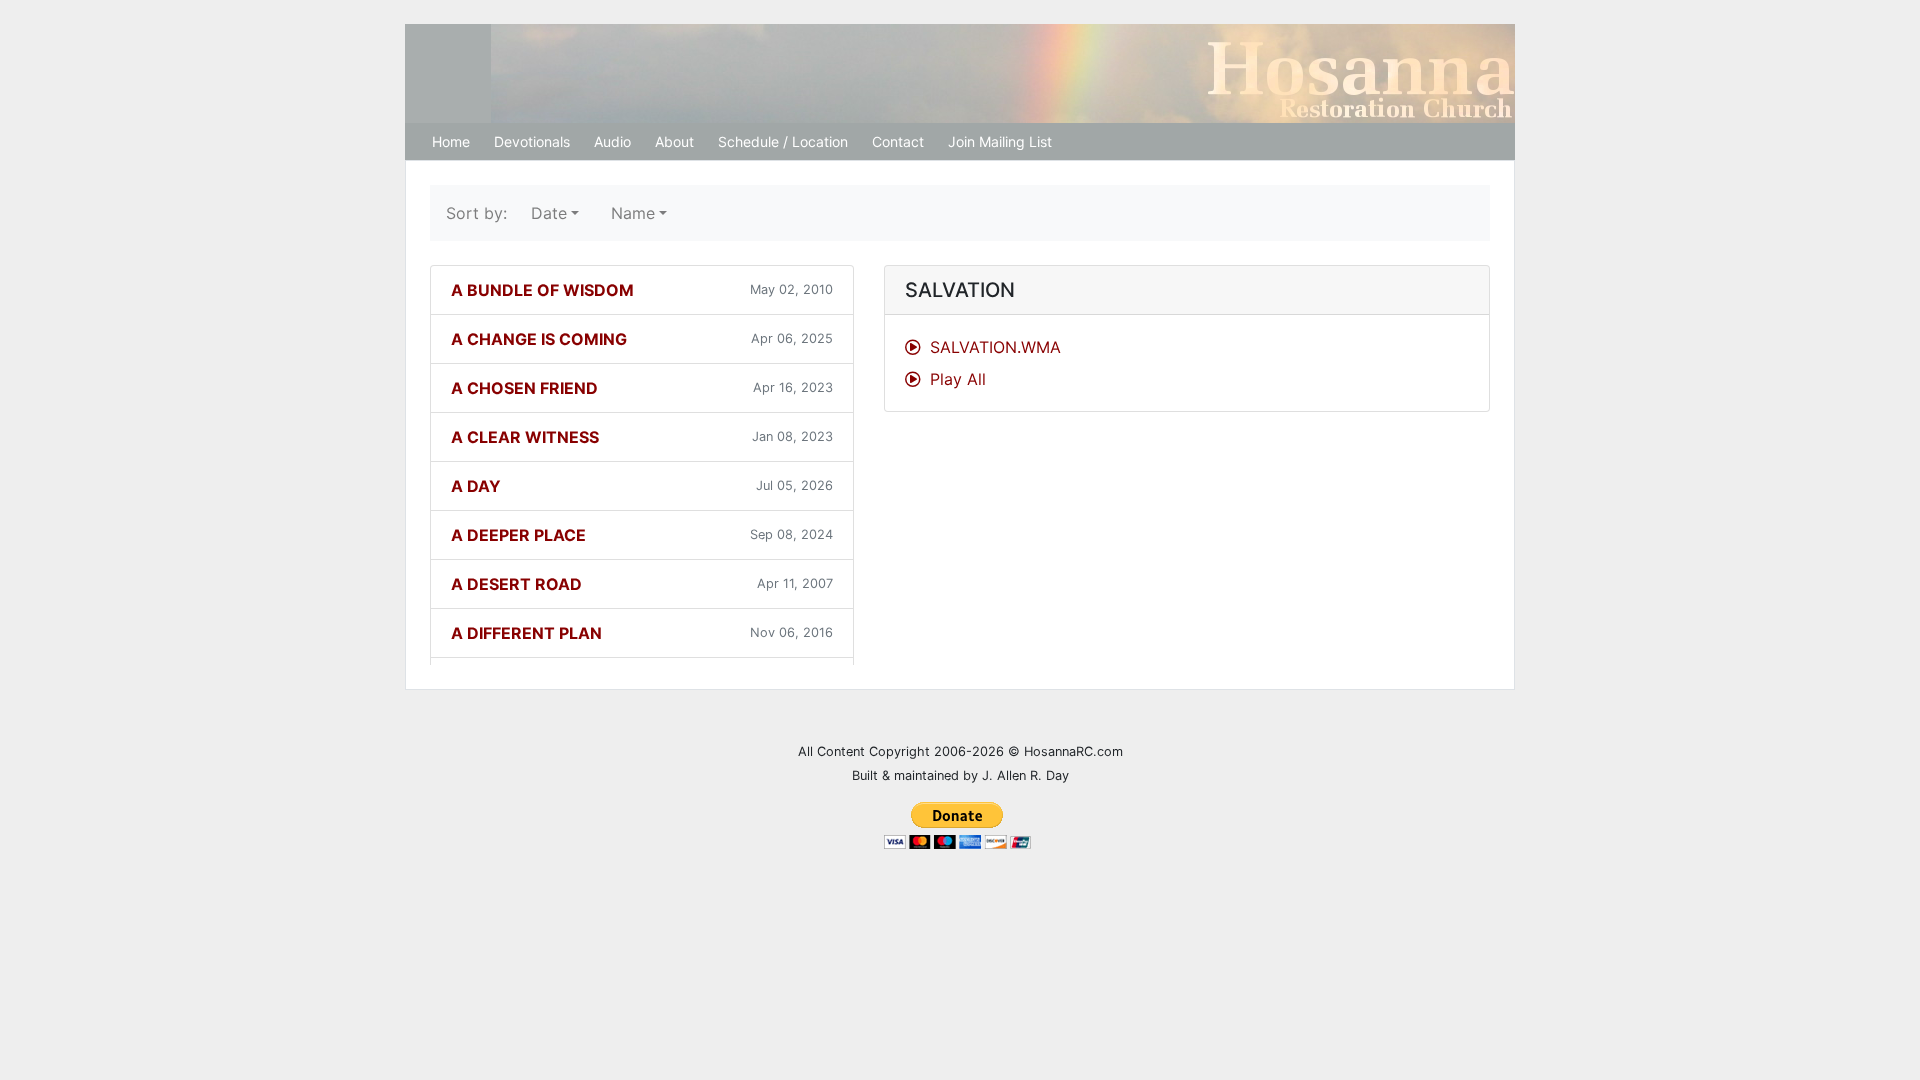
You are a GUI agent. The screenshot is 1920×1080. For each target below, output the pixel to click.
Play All (955, 379)
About (674, 141)
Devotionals (532, 141)
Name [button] (633, 213)
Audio (612, 141)
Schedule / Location (783, 141)
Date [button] (549, 213)
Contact (898, 141)
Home (451, 141)
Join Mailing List (1000, 141)
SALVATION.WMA (993, 347)
